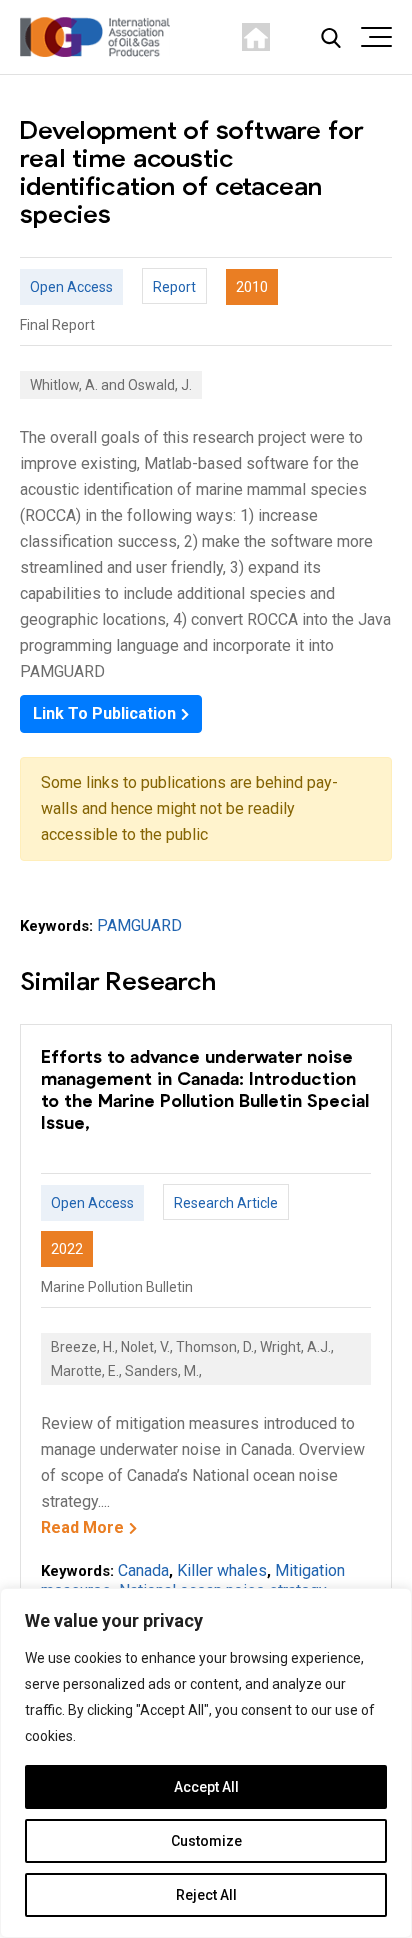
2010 (252, 287)
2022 (67, 1249)
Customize (206, 1841)
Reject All (206, 1895)
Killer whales (222, 1570)
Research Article (226, 1203)
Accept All (206, 1787)
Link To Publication (104, 713)
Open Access (71, 287)
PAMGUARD (139, 925)
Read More (82, 1527)
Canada (143, 1570)
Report (174, 287)
